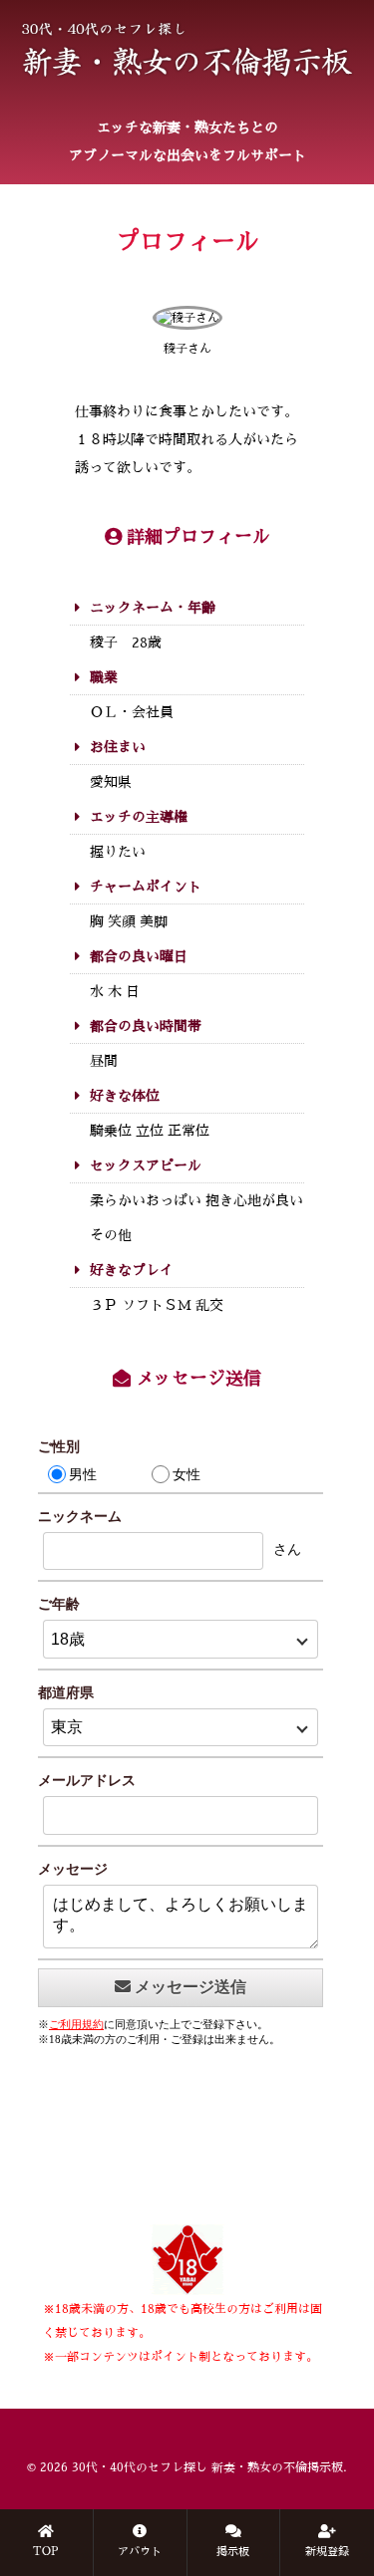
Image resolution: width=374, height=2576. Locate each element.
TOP (46, 2552)
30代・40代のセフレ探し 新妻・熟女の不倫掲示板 (207, 2467)
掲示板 (233, 2552)
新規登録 (327, 2552)
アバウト (140, 2552)
